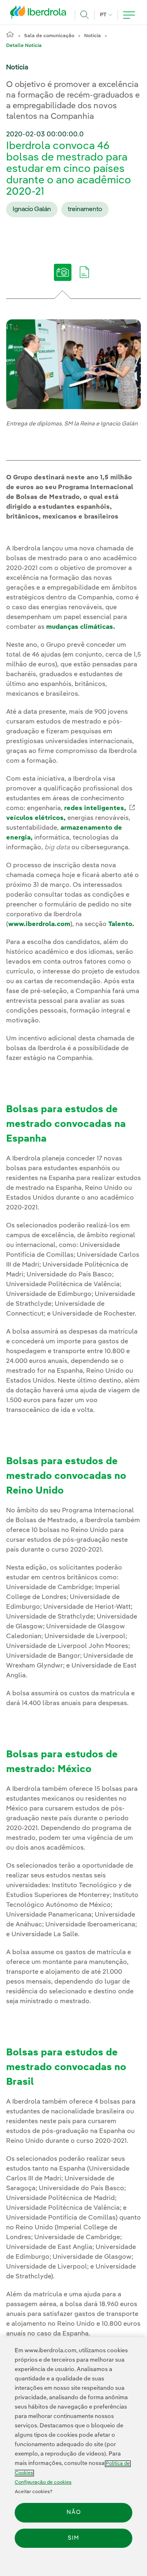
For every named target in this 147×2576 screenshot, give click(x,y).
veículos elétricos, (36, 818)
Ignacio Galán (32, 209)
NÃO (74, 2512)
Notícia (92, 36)
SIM (73, 2538)
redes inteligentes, (99, 808)
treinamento (85, 209)
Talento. (121, 924)
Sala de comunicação (49, 36)
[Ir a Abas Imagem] (63, 278)
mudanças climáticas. (81, 627)
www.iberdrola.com (39, 924)
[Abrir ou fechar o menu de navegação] (129, 15)
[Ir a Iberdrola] (40, 14)
